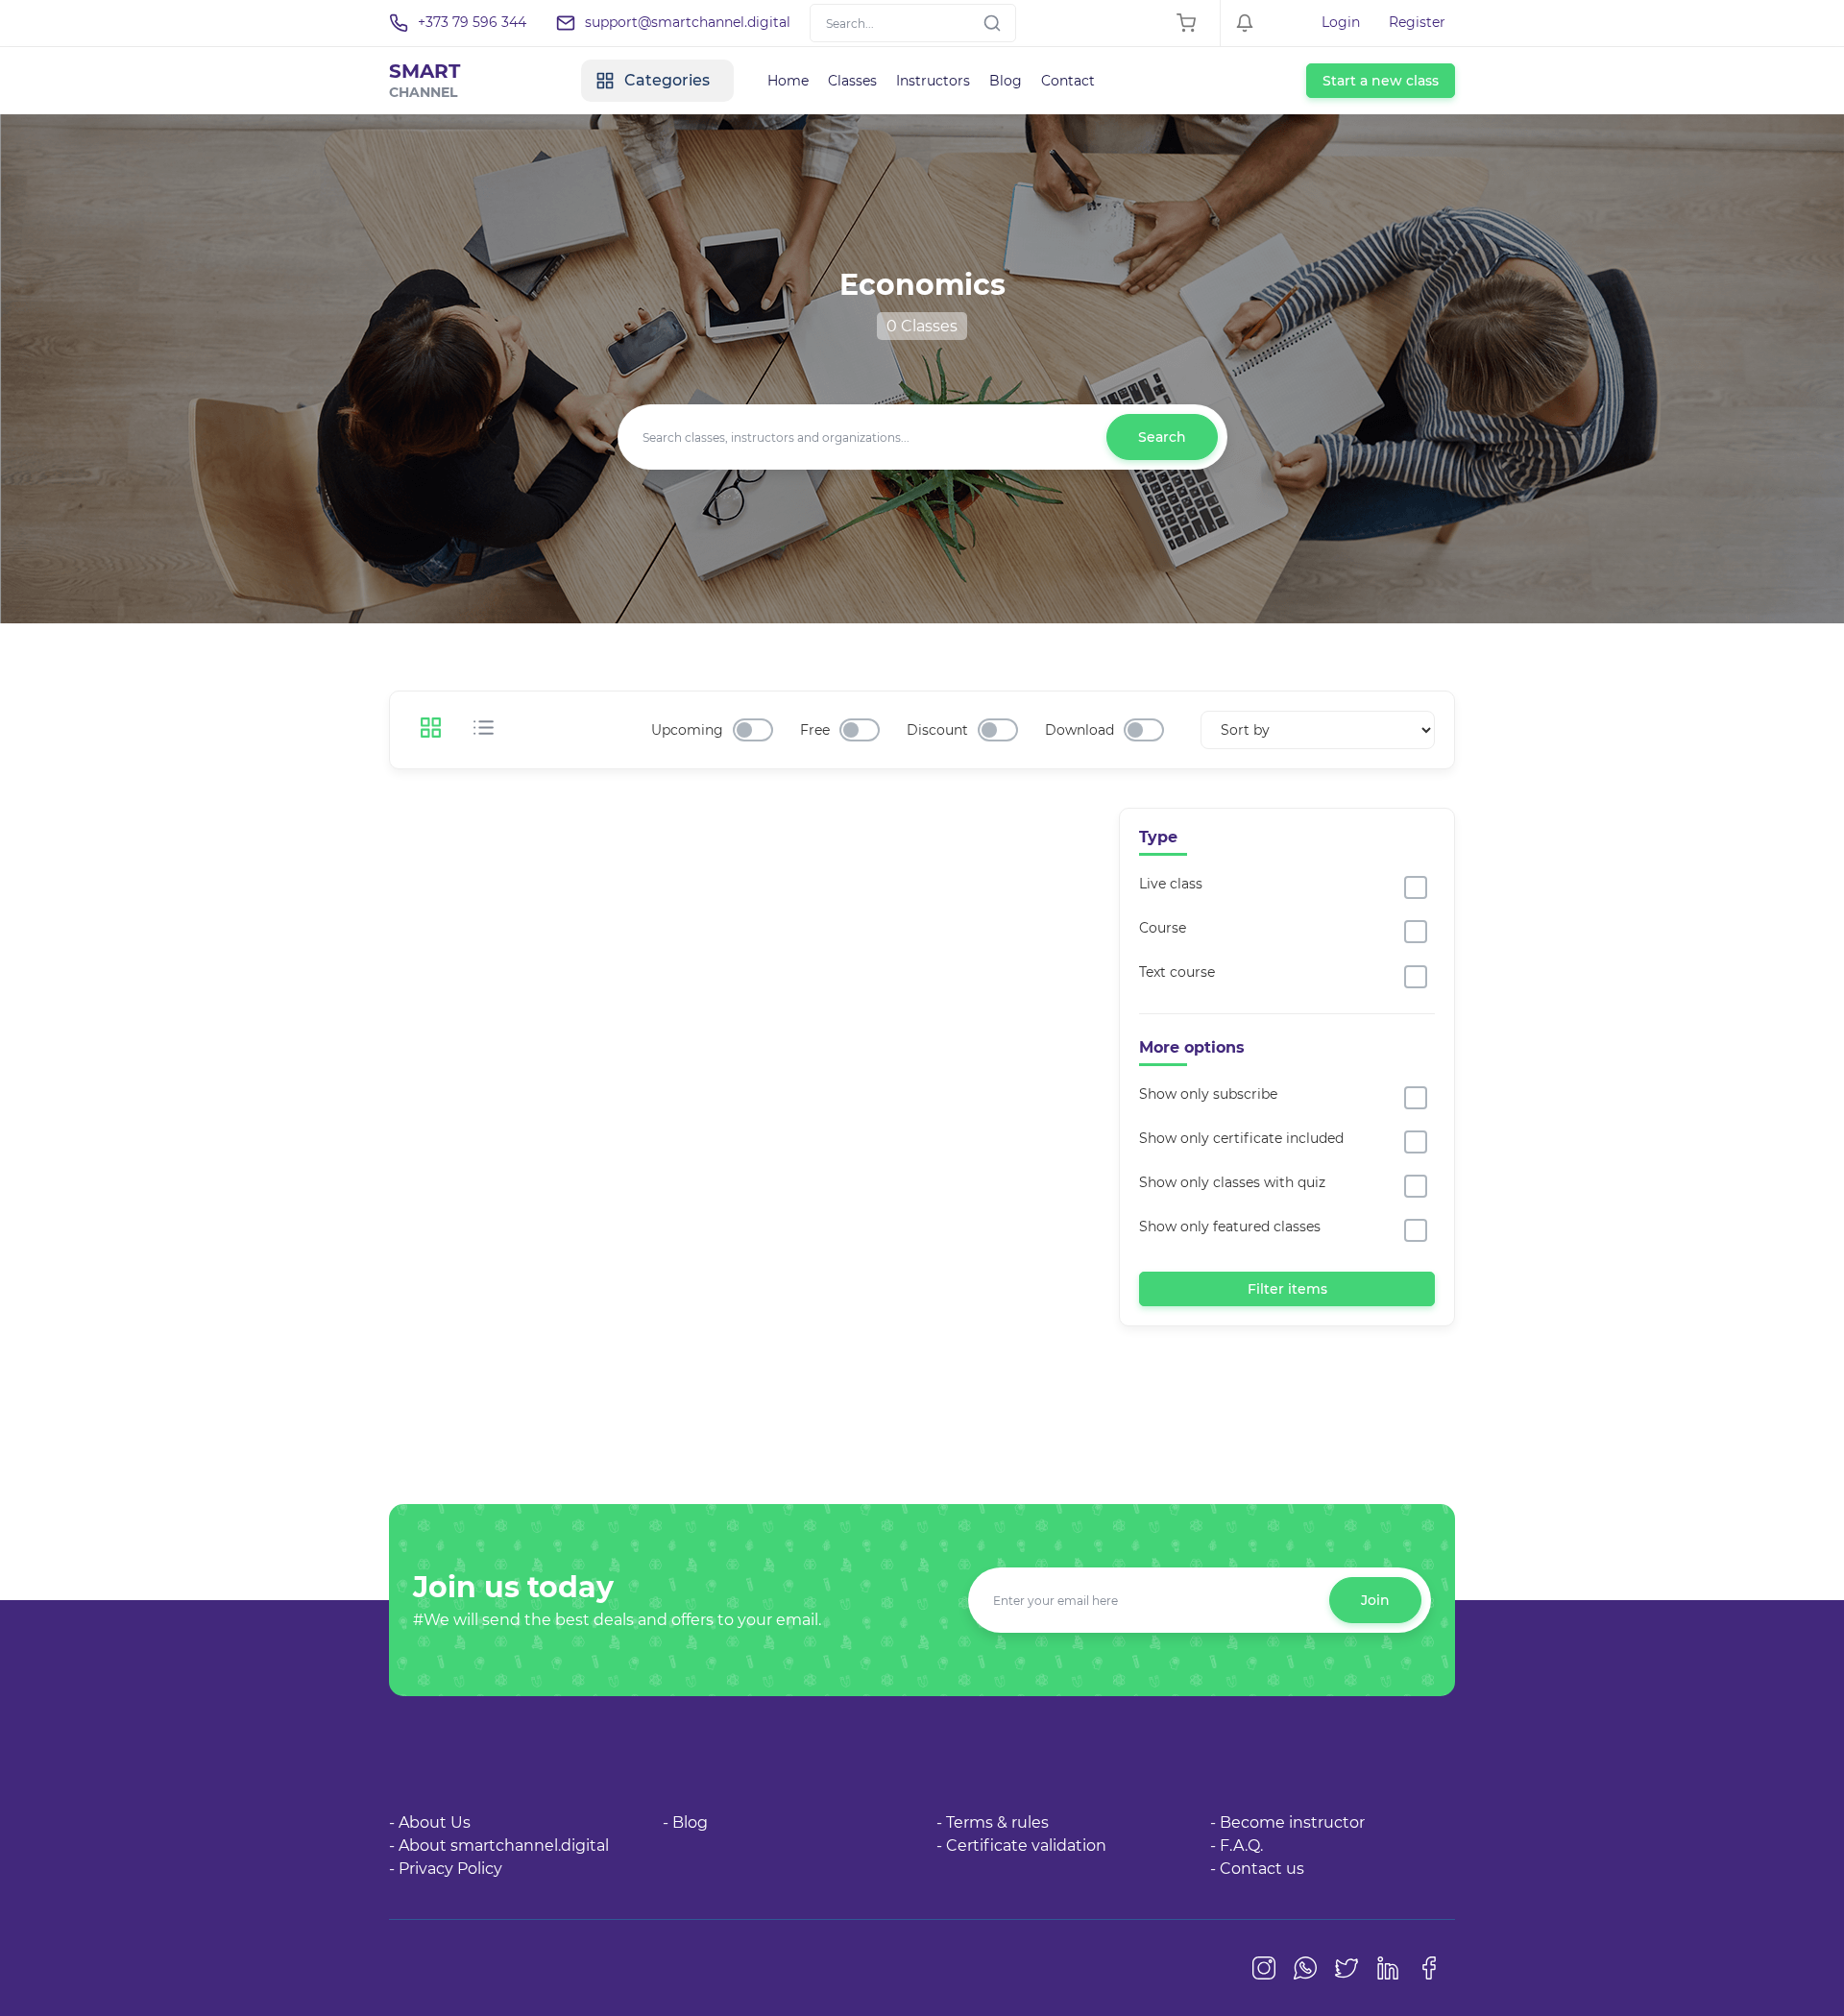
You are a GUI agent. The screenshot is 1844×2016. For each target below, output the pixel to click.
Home (788, 81)
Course (1163, 928)
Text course (1177, 972)
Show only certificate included (1241, 1138)
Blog (1006, 81)
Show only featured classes (1230, 1227)
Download (1080, 730)
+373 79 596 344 (472, 22)
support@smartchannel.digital (688, 22)
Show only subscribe (1208, 1094)
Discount (937, 730)
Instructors (933, 81)
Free (815, 730)
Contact (1068, 81)
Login (1341, 22)
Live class (1171, 884)
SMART (425, 80)
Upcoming (687, 730)
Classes (852, 81)
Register (1417, 22)
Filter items (1287, 1289)
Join (1375, 1600)
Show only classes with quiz (1232, 1182)
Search (1162, 437)
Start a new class (1381, 81)
